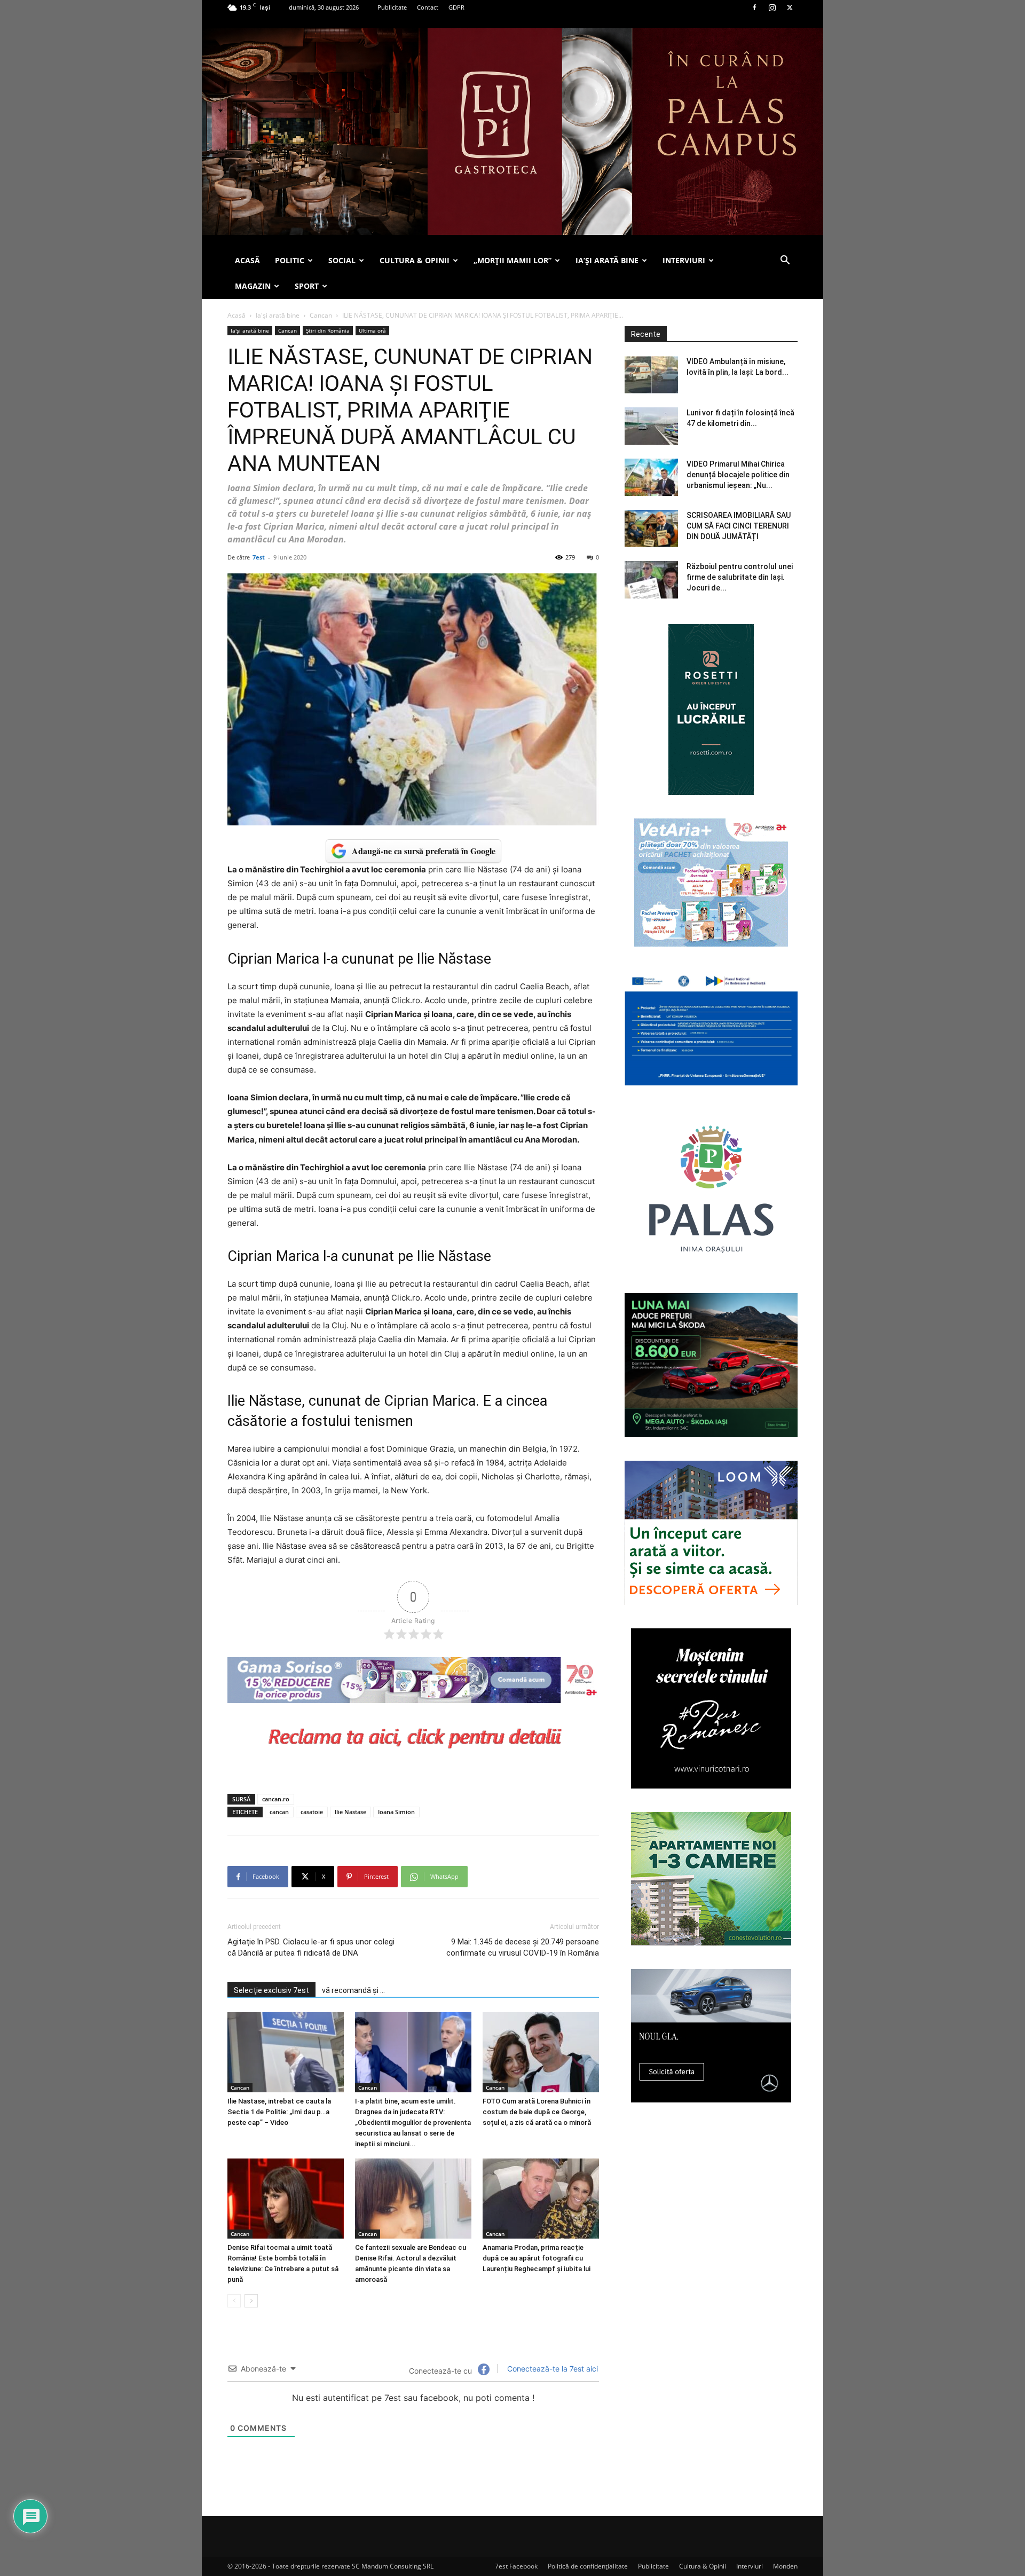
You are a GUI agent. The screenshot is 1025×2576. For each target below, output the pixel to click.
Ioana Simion (396, 1812)
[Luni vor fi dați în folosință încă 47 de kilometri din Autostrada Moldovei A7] (651, 426)
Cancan (321, 315)
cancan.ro (276, 1799)
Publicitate (392, 7)
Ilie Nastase (350, 1812)
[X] (790, 7)
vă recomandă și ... (353, 1990)
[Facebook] (754, 7)
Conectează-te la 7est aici (551, 2369)
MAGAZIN (253, 286)
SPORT (307, 286)
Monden (785, 2566)
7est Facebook (516, 2566)
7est (259, 557)
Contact (428, 7)
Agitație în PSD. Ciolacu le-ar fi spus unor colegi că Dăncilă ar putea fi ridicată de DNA (311, 1947)
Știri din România (328, 330)
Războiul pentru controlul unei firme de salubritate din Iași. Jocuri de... (740, 577)
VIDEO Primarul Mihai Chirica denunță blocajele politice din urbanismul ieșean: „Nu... (738, 475)
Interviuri (750, 2566)
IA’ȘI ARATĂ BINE (607, 260)
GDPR (456, 7)
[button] (785, 261)
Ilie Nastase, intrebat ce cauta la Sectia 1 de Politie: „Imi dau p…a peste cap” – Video (279, 2112)
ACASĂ (247, 260)
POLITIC (290, 260)
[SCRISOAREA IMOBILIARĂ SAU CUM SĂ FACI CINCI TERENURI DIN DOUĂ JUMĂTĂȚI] (651, 528)
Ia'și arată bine (278, 315)
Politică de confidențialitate (588, 2566)
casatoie (312, 1812)
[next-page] (251, 2301)
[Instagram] (772, 7)
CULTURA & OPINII (415, 260)
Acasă (236, 315)
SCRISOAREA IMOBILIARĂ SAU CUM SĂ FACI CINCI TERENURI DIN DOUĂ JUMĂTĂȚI (739, 526)
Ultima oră (372, 330)
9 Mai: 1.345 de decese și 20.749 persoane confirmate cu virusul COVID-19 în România (523, 1947)
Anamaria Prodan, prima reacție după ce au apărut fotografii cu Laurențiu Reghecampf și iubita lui (537, 2258)
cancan (279, 1812)
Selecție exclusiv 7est (271, 1990)
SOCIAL (342, 260)
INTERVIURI (684, 260)
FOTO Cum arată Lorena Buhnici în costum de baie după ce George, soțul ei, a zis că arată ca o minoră (537, 2112)
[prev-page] (234, 2301)
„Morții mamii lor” (512, 260)
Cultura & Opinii (703, 2566)
